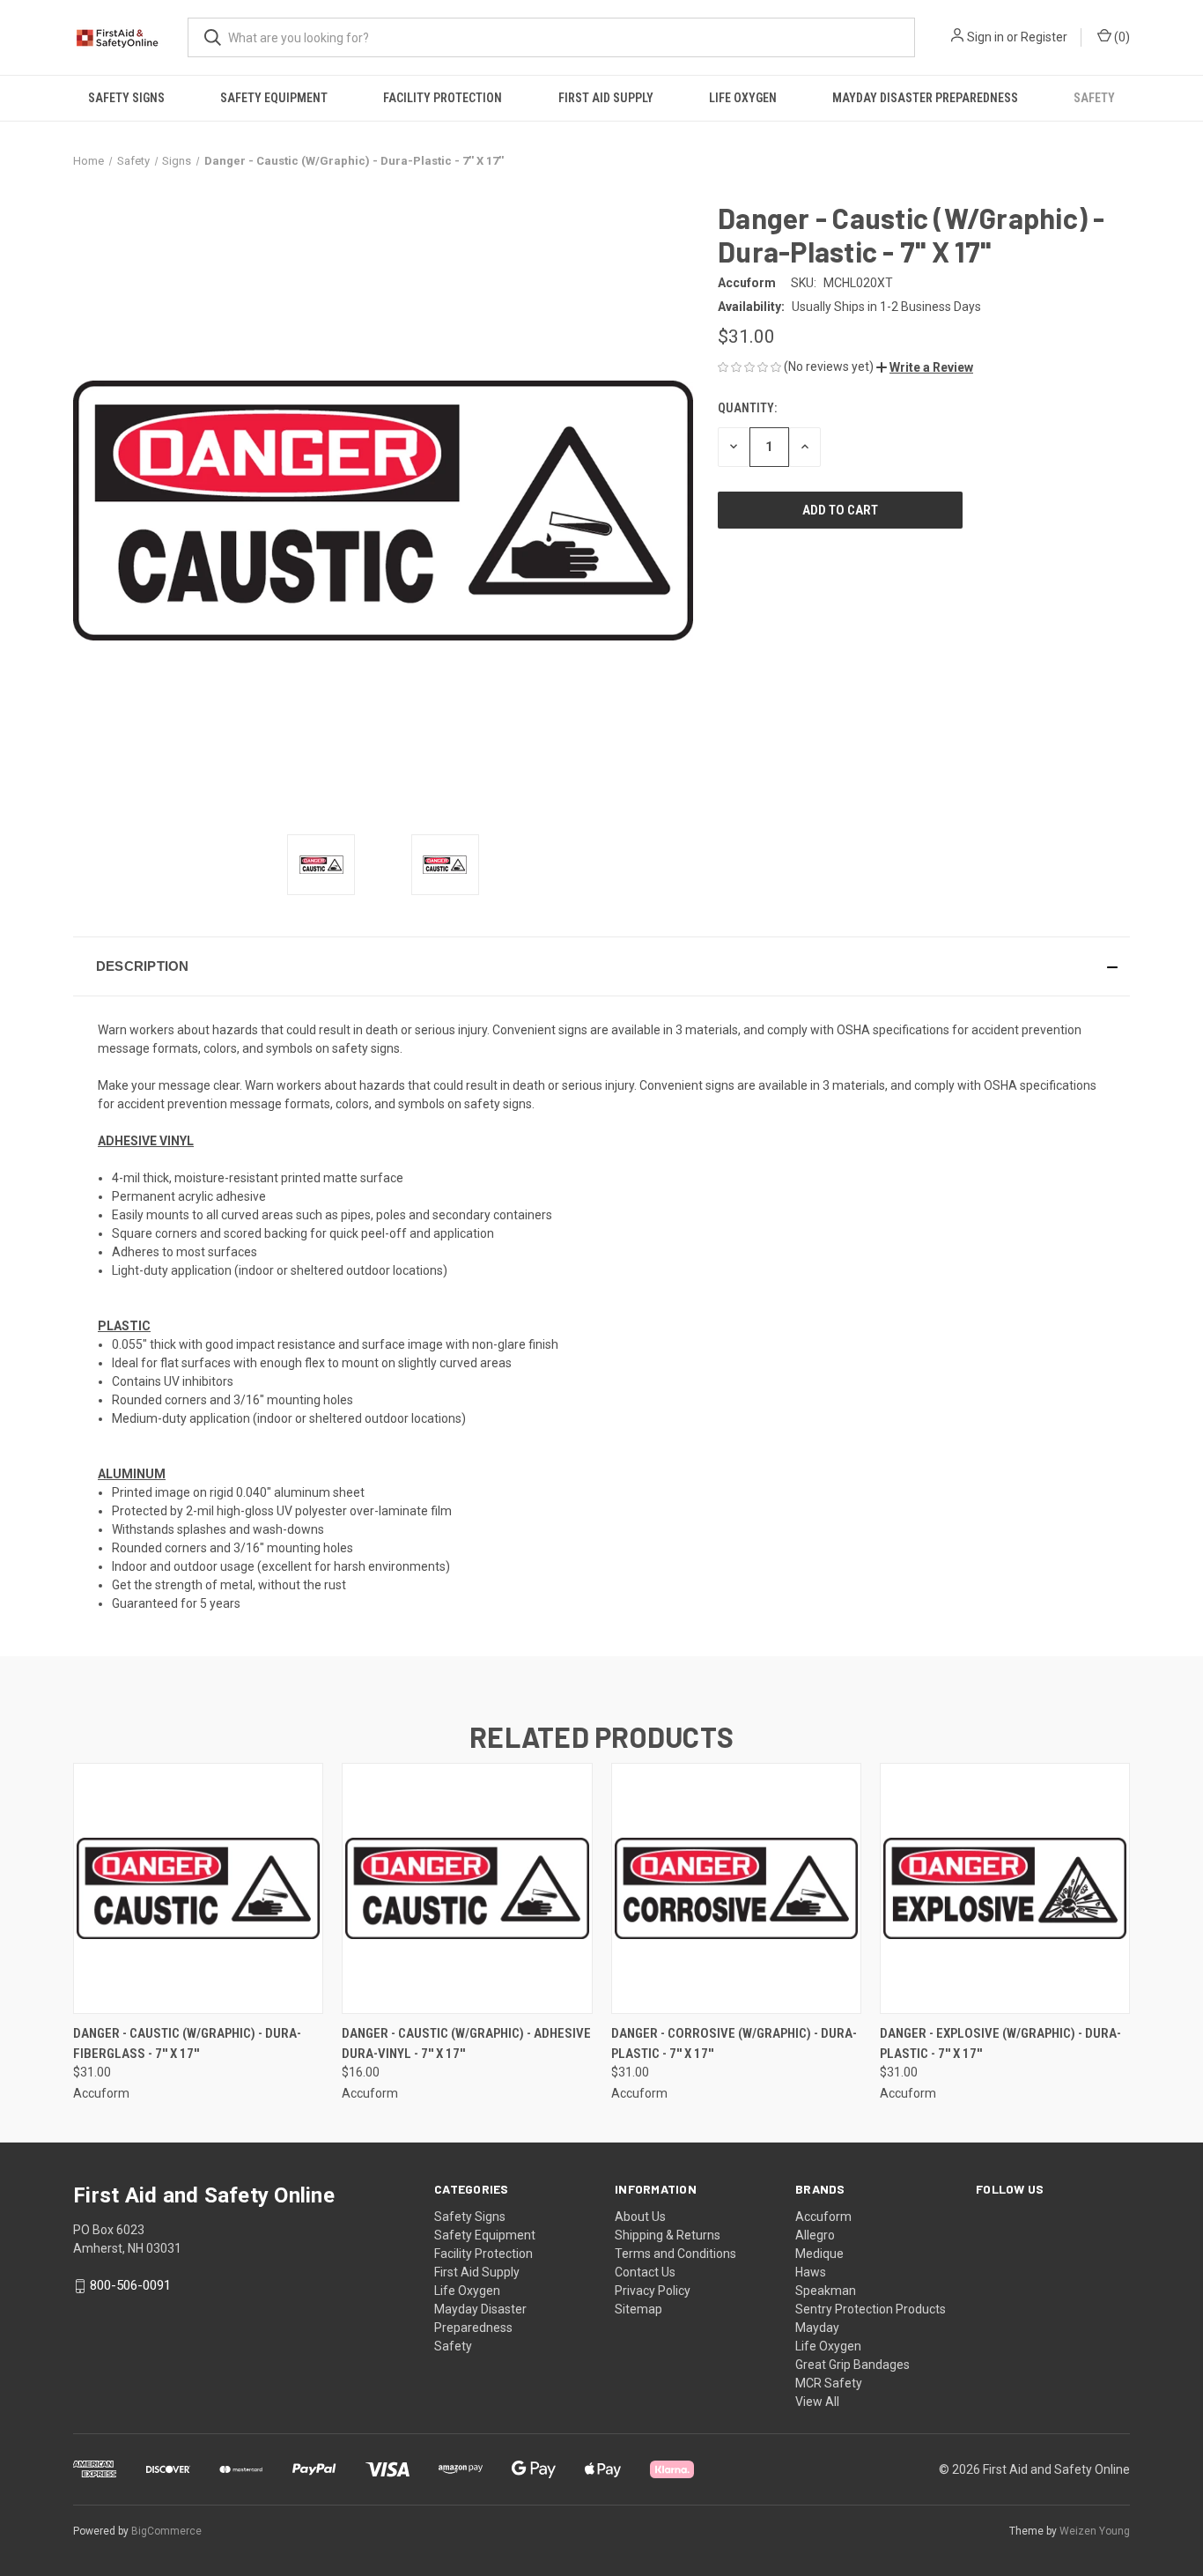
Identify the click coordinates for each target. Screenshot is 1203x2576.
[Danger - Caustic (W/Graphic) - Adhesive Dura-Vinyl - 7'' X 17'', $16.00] (467, 1888)
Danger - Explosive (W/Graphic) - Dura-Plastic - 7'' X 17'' (1000, 2043)
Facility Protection (443, 98)
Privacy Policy (653, 2291)
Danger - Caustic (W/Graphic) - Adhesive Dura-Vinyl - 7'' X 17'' (466, 2043)
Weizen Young (1095, 2531)
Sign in (985, 37)
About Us (640, 2217)
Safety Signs (126, 98)
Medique (819, 2254)
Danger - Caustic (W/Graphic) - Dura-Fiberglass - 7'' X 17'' (187, 2043)
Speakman (826, 2291)
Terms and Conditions (675, 2254)
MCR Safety (829, 2383)
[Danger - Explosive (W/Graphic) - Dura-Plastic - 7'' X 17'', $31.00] (1005, 1888)
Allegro (815, 2235)
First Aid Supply (606, 98)
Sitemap (638, 2309)
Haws (811, 2272)
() (1121, 37)
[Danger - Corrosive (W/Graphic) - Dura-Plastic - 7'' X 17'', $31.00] (736, 1888)
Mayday (817, 2328)
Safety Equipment (274, 98)
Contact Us (645, 2272)
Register (1044, 37)
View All (817, 2402)
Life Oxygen (743, 98)
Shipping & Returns (668, 2235)
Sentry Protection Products (871, 2309)
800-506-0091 (130, 2285)
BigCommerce (166, 2531)
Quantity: (747, 408)
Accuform (823, 2217)
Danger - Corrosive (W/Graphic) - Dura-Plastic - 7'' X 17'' (734, 2043)
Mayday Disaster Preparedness (925, 98)
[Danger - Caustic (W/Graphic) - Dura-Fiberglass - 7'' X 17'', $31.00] (198, 1888)
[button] (925, 367)
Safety (1094, 98)
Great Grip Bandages (852, 2365)
